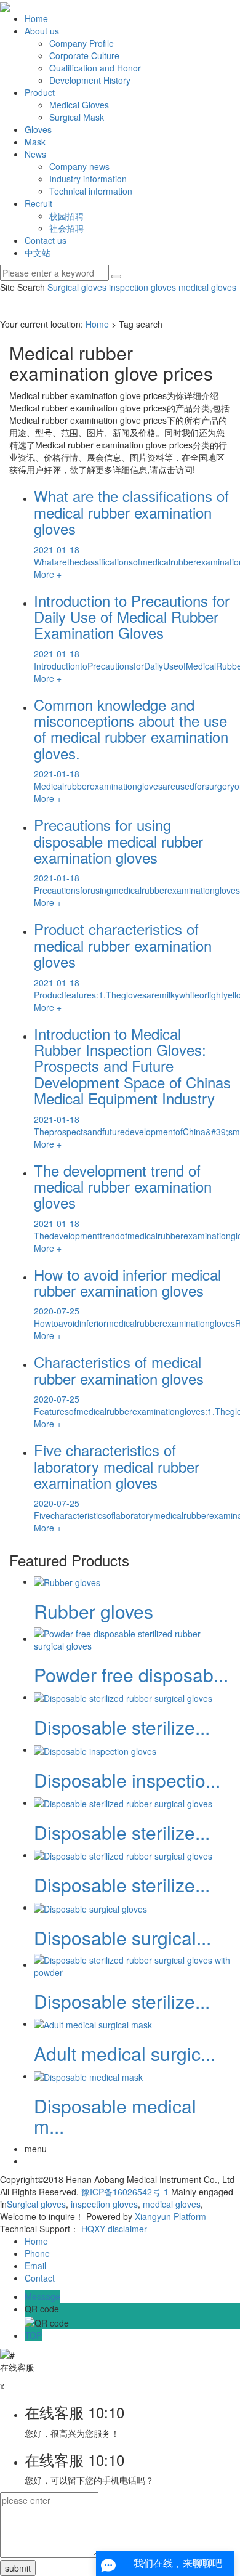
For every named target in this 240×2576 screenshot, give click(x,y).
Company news (79, 166)
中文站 (38, 253)
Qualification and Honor (95, 68)
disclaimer (127, 2229)
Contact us (46, 240)
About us (42, 31)
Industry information (88, 179)
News (35, 154)
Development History (90, 80)
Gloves (38, 129)
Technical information (91, 191)
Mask (35, 142)
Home (36, 18)
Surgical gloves (77, 287)
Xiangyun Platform (170, 2216)
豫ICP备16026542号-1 (125, 2192)
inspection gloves (141, 287)
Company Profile (82, 43)
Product (40, 92)
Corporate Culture (84, 55)
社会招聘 (66, 228)
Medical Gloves (79, 105)
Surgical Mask (77, 117)
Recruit (38, 203)
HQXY (93, 2229)
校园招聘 (66, 216)
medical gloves (206, 287)
